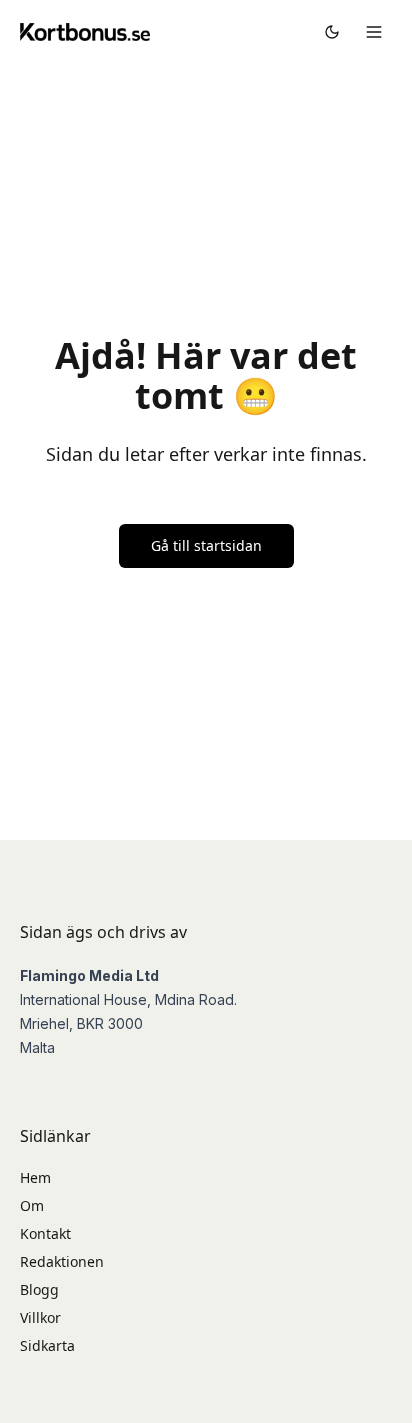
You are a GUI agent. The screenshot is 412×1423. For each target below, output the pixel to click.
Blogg (39, 1289)
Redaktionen (62, 1261)
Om (32, 1205)
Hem (35, 1177)
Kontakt (45, 1233)
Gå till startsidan (206, 545)
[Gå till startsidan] (85, 31)
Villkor (40, 1317)
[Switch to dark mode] (332, 32)
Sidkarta (47, 1345)
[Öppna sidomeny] (374, 32)
